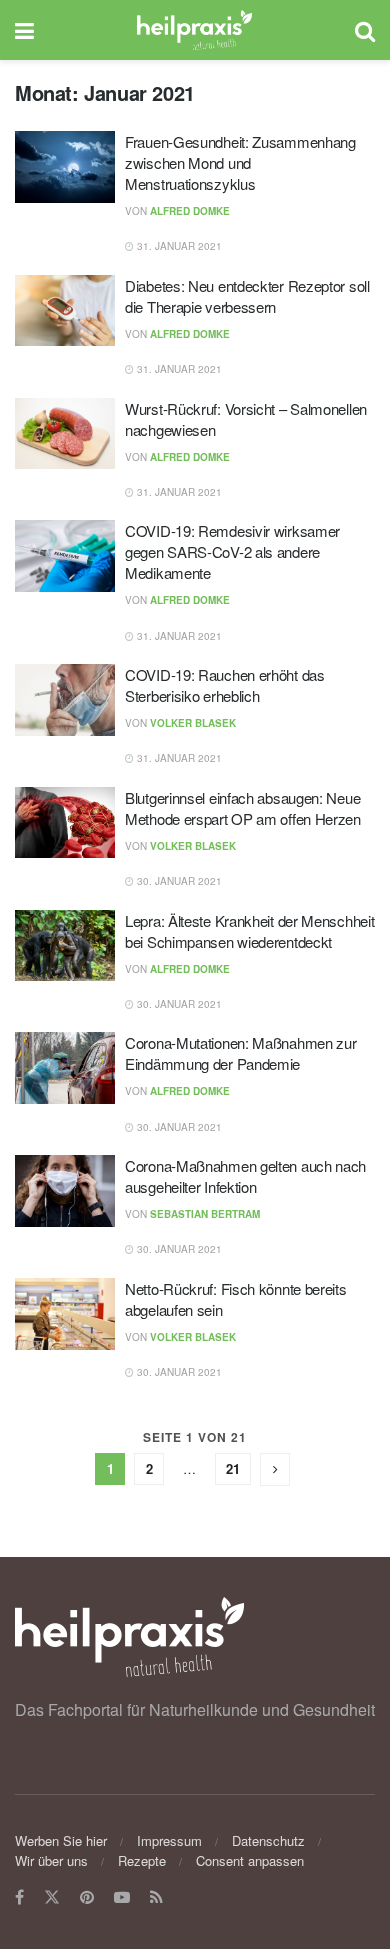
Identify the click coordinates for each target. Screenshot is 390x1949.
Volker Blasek (193, 723)
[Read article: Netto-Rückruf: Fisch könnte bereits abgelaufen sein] (65, 1314)
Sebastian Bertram (205, 1214)
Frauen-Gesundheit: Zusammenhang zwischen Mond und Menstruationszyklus (240, 162)
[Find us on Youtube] (122, 1897)
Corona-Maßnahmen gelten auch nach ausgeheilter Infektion (245, 1176)
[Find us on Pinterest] (87, 1897)
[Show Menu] (24, 30)
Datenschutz (268, 1840)
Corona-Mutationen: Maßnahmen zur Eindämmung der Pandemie (240, 1053)
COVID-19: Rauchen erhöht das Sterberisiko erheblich (225, 685)
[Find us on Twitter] (52, 1897)
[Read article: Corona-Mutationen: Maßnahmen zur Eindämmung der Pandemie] (65, 1068)
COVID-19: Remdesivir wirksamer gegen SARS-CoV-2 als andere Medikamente (232, 551)
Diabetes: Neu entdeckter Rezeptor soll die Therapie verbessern (247, 296)
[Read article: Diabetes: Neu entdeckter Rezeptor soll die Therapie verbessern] (65, 311)
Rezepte (142, 1860)
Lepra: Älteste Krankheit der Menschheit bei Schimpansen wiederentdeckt (249, 931)
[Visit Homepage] (194, 30)
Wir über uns (51, 1860)
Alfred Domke (190, 211)
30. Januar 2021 (178, 881)
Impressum (169, 1840)
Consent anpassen (250, 1860)
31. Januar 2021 (178, 246)
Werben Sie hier (61, 1840)
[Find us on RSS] (156, 1897)
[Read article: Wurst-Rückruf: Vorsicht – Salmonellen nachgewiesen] (65, 434)
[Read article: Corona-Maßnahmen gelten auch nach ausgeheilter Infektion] (65, 1191)
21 (233, 1468)
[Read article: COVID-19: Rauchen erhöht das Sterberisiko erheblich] (65, 700)
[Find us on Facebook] (19, 1897)
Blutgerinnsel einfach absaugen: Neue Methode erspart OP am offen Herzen (243, 808)
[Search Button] (365, 30)
